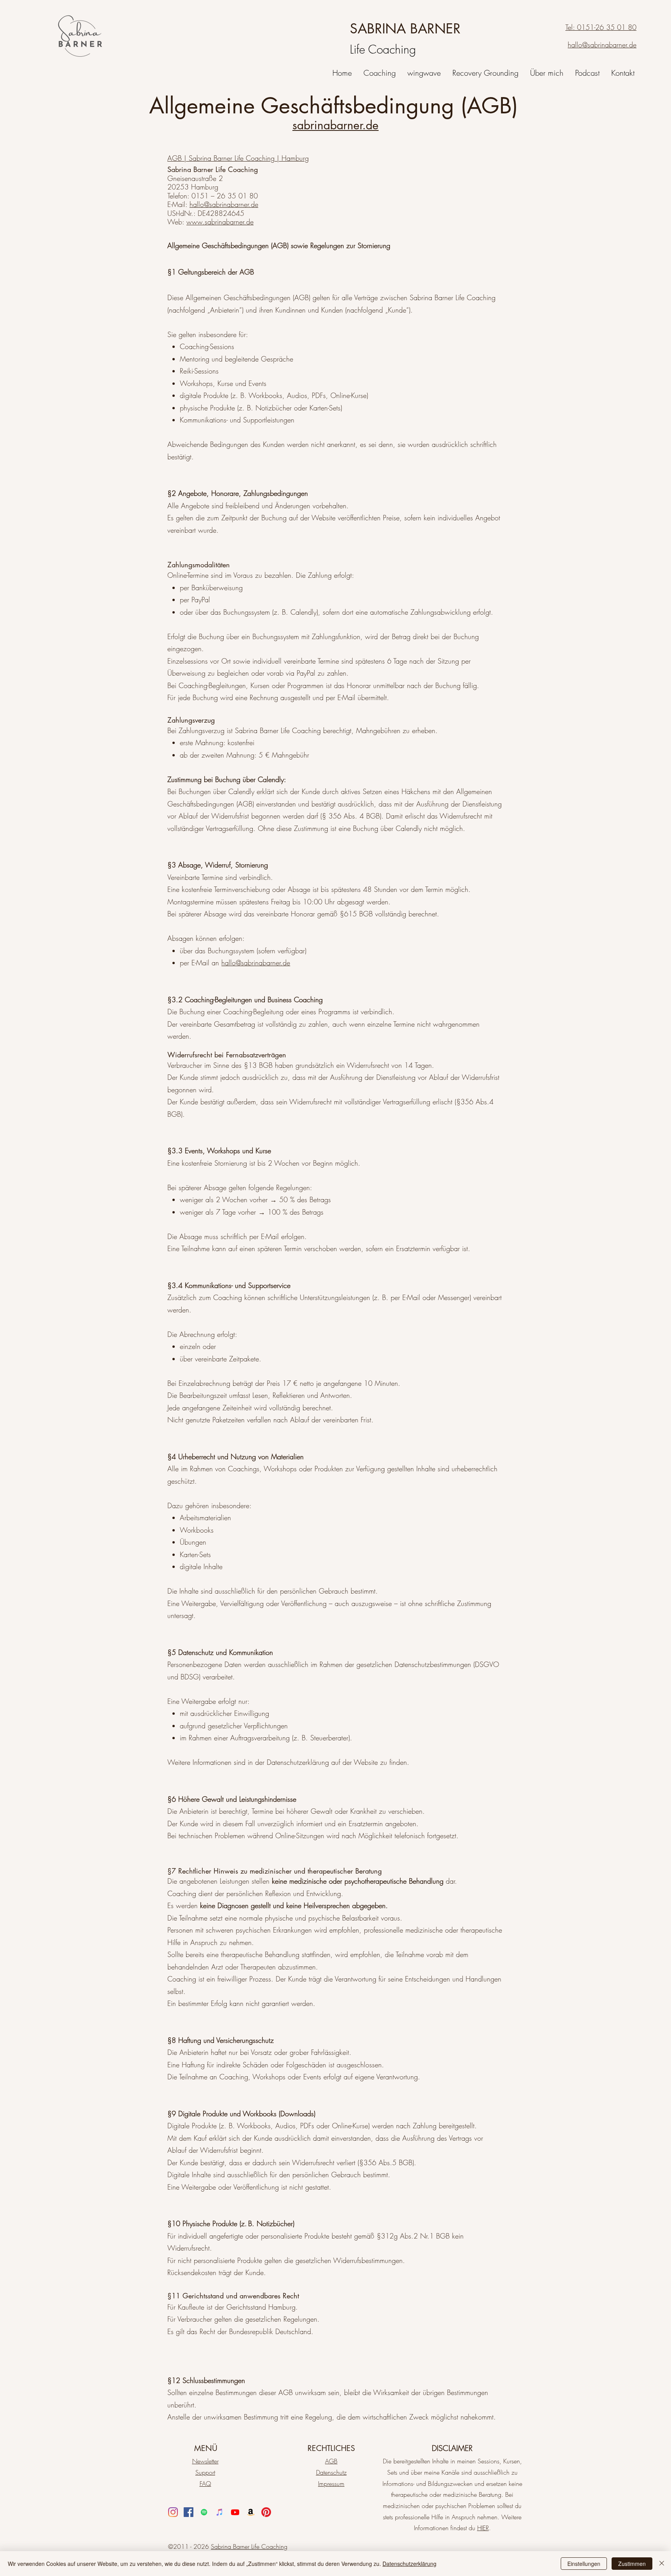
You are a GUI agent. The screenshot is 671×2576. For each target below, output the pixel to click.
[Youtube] (235, 2512)
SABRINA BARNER (405, 29)
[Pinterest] (266, 2512)
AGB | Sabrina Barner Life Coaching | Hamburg (238, 158)
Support (205, 2472)
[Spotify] (204, 2512)
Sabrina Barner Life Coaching (249, 2546)
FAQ (205, 2484)
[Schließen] (662, 2564)
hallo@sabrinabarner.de (224, 204)
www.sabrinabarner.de (220, 222)
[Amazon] (251, 2512)
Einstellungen (584, 2564)
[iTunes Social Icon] (220, 2512)
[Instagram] (173, 2512)
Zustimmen (632, 2564)
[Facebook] (189, 2512)
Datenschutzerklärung (409, 2564)
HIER (483, 2528)
